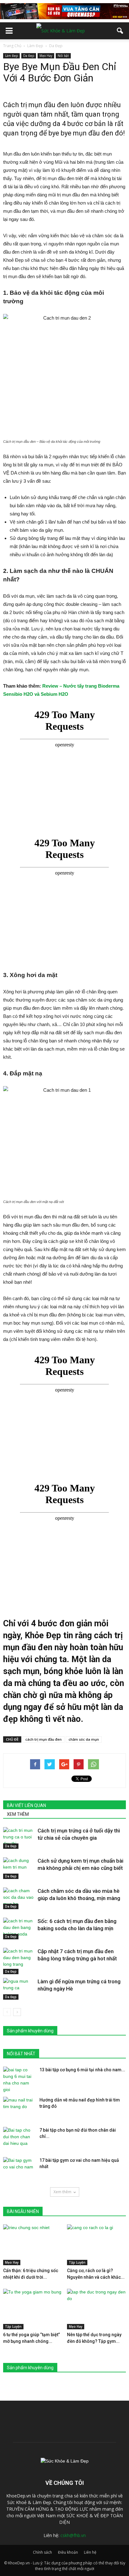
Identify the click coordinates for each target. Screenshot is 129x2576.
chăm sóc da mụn (84, 1739)
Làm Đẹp (11, 56)
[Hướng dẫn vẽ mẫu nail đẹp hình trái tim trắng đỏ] (19, 2108)
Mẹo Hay (46, 56)
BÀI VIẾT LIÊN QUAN (26, 1805)
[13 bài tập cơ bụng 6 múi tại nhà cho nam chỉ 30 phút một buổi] (19, 2080)
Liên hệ (90, 2552)
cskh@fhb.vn (73, 2535)
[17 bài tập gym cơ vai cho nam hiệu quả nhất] (19, 2168)
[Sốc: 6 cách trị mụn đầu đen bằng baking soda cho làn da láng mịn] (19, 1928)
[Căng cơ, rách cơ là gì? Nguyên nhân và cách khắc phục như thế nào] (97, 2245)
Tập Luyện (77, 2262)
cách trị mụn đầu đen (44, 1739)
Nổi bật (63, 56)
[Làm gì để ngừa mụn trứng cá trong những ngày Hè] (19, 1989)
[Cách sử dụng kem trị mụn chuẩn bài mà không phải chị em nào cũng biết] (19, 1868)
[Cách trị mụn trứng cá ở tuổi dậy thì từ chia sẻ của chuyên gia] (19, 1838)
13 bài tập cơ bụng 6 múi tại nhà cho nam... (82, 2070)
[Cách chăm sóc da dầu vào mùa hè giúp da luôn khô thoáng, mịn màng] (19, 1898)
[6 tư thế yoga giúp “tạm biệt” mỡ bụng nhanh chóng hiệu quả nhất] (33, 2309)
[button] (120, 31)
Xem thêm (62, 2192)
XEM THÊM (18, 1814)
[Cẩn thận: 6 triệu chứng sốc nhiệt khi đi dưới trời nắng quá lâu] (33, 2245)
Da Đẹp (29, 56)
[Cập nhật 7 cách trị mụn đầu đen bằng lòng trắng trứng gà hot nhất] (19, 1961)
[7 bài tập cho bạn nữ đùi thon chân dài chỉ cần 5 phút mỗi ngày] (19, 2138)
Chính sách (42, 2552)
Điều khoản (68, 2552)
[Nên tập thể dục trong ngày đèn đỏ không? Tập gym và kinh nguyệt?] (97, 2309)
